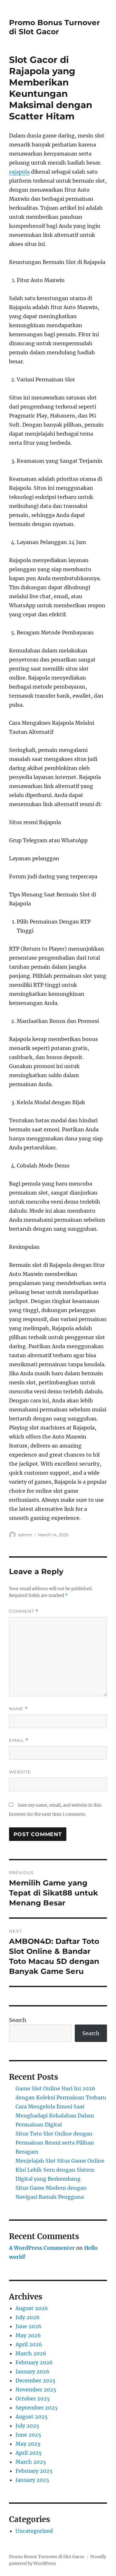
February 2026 (34, 2362)
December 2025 (35, 2380)
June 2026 (29, 2326)
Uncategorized (34, 2531)
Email (19, 1740)
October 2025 (33, 2399)
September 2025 (37, 2408)
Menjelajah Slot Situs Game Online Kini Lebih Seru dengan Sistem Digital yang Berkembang (60, 2170)
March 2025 (31, 2462)
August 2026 (32, 2308)
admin (25, 1535)
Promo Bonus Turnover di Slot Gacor (54, 27)
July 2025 (27, 2426)
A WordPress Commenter (42, 2248)
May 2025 (28, 2444)
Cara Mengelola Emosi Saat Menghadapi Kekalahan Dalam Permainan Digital (55, 2116)
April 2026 (29, 2344)
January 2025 (32, 2480)
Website (20, 1772)
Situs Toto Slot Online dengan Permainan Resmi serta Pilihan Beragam (55, 2143)
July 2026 (28, 2317)
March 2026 (31, 2353)
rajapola (19, 172)
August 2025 (32, 2417)
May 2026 (28, 2335)
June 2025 (28, 2435)
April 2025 (29, 2453)
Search (18, 2020)
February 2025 (34, 2471)
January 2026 (33, 2371)
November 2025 (36, 2389)
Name (18, 1709)
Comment (24, 1611)
